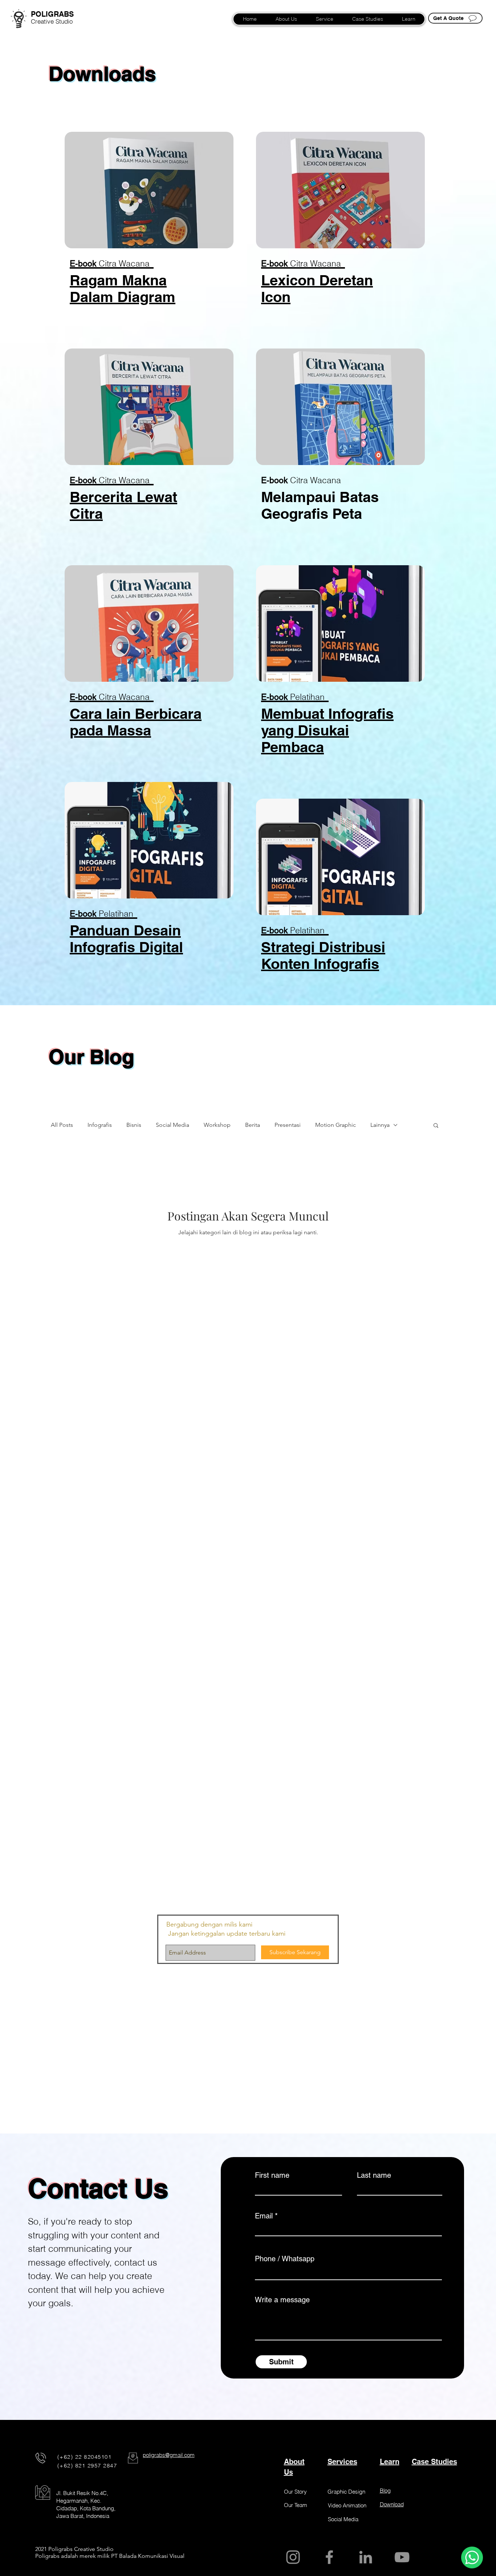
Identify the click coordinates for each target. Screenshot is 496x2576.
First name (272, 2175)
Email (264, 2216)
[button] (149, 190)
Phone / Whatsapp (285, 2259)
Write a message (282, 2300)
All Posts (62, 1125)
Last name (374, 2175)
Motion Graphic (336, 1125)
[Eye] (19, 18)
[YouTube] (402, 2557)
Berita (253, 1125)
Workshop (217, 1125)
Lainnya (380, 1125)
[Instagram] (293, 2557)
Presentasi (288, 1125)
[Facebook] (329, 2557)
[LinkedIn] (366, 2557)
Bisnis (134, 1125)
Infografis (100, 1125)
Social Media (172, 1125)
